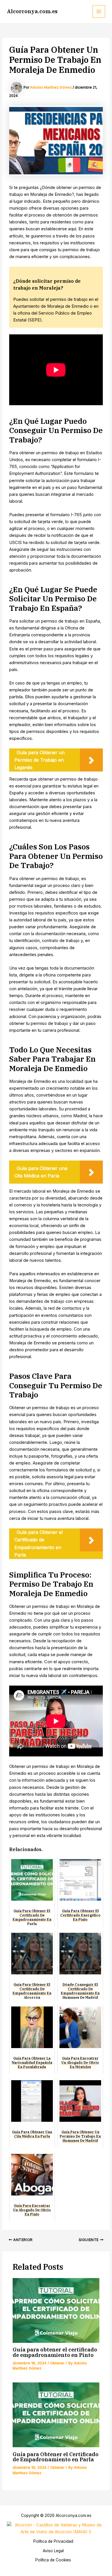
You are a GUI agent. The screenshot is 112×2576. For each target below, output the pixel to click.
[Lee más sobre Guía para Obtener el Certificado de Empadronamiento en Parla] (56, 2415)
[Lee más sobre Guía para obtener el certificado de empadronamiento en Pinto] (56, 2310)
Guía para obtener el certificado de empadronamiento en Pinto (55, 2352)
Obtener (57, 2363)
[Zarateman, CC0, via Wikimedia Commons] (56, 2528)
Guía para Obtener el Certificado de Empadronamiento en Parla (56, 2457)
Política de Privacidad (53, 2541)
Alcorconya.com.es (32, 11)
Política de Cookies (53, 2560)
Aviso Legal (53, 2551)
